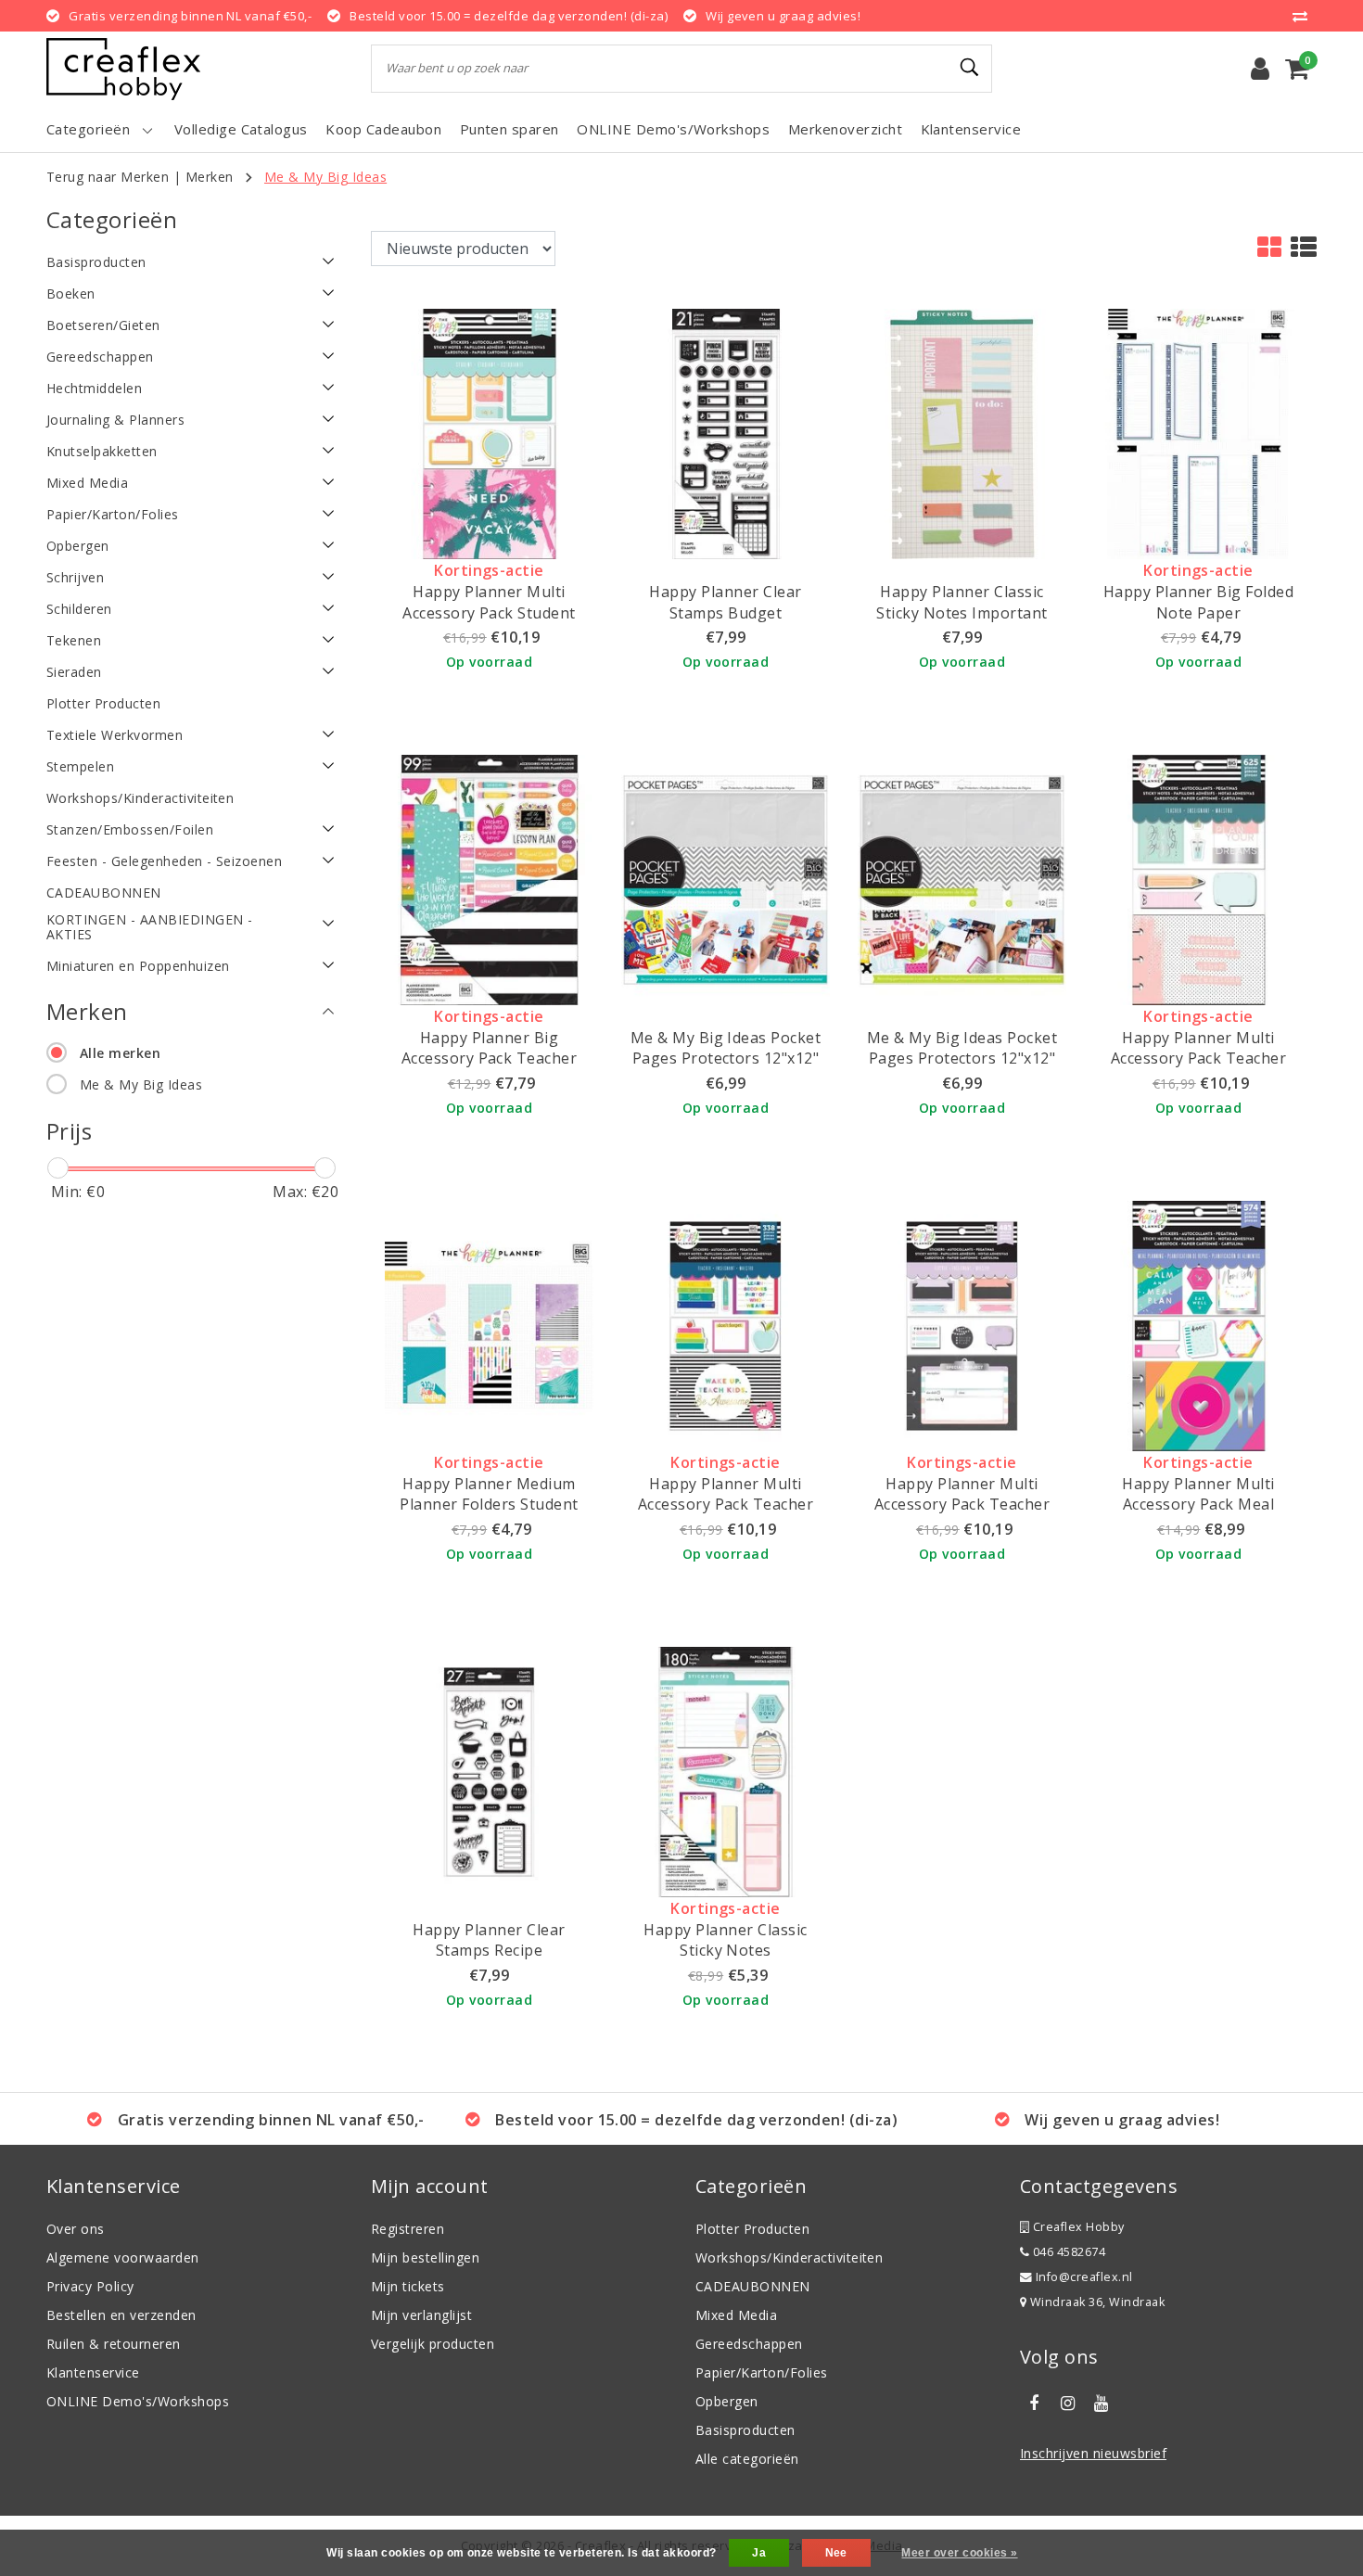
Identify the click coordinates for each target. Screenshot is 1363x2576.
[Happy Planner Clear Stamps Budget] (726, 433)
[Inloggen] (1260, 69)
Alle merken (120, 1053)
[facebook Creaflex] (1034, 2404)
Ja (759, 2553)
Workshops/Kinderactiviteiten (789, 2257)
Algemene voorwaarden (123, 2257)
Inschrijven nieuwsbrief (1093, 2453)
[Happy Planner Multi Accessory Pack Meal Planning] (1198, 1324)
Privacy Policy (90, 2286)
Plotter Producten (752, 2229)
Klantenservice (93, 2372)
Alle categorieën (747, 2459)
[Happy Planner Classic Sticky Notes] (726, 1770)
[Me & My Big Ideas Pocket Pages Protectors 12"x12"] (726, 878)
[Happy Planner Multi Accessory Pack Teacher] (1198, 878)
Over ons (76, 2229)
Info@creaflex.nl (1084, 2277)
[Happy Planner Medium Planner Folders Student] (489, 1324)
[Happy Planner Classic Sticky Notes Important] (962, 433)
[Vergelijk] (1305, 16)
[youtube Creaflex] (1102, 2404)
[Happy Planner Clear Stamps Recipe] (489, 1770)
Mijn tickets (408, 2286)
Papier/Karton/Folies (762, 2372)
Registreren (408, 2229)
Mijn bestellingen (425, 2257)
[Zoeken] (970, 68)
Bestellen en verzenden (121, 2315)
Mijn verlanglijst (421, 2315)
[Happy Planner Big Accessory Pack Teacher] (489, 878)
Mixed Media (736, 2315)
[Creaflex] (123, 69)
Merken (210, 177)
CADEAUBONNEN (753, 2286)
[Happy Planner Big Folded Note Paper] (1198, 433)
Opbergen (727, 2401)
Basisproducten (745, 2430)
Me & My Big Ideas (325, 177)
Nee (836, 2553)
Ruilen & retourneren (114, 2344)
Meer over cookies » (959, 2553)
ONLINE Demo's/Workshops (138, 2401)
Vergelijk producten (433, 2344)
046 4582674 (1067, 2252)
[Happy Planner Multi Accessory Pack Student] (489, 433)
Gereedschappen (749, 2344)
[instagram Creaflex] (1067, 2404)
